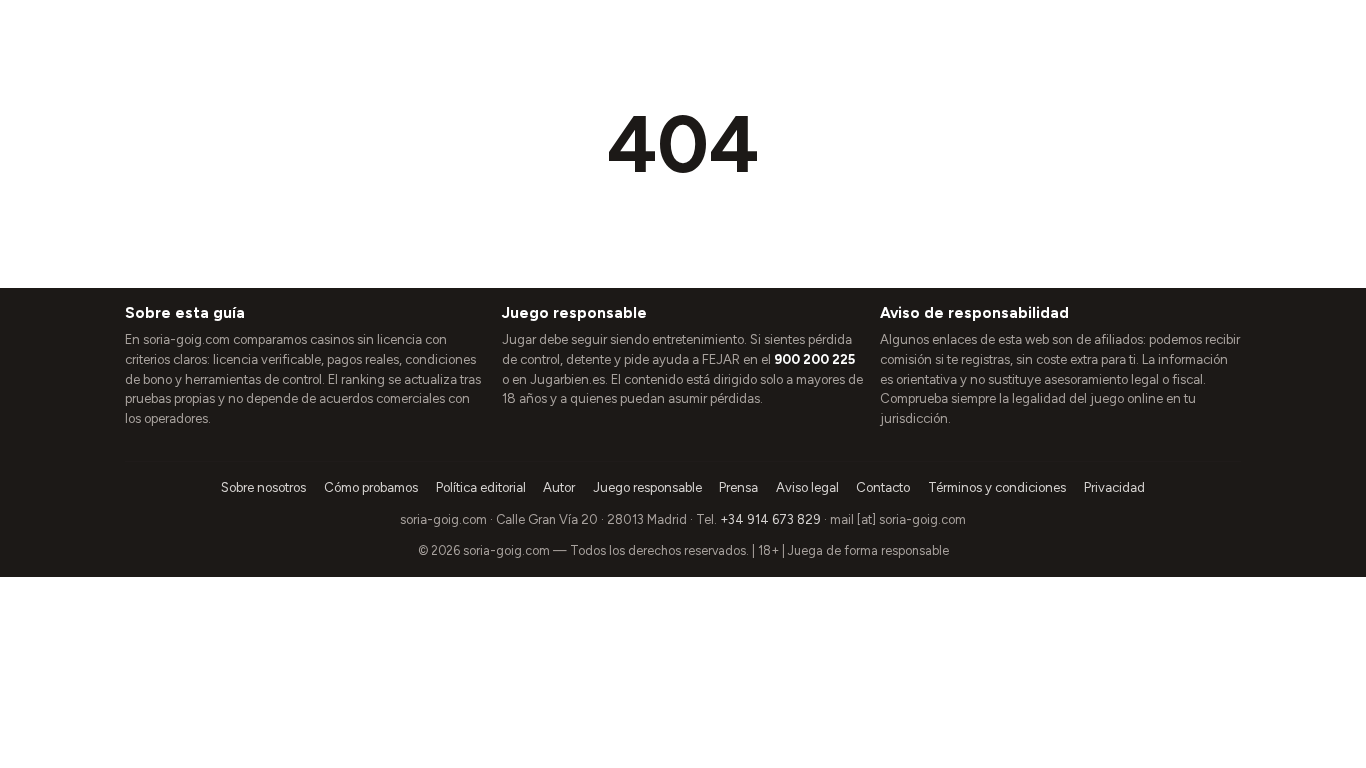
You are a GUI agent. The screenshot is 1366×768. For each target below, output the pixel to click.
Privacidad (1114, 487)
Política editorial (481, 487)
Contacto (883, 487)
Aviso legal (807, 487)
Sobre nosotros (263, 487)
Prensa (738, 487)
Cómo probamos (371, 487)
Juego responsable (647, 487)
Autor (559, 487)
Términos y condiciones (997, 487)
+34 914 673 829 (770, 519)
